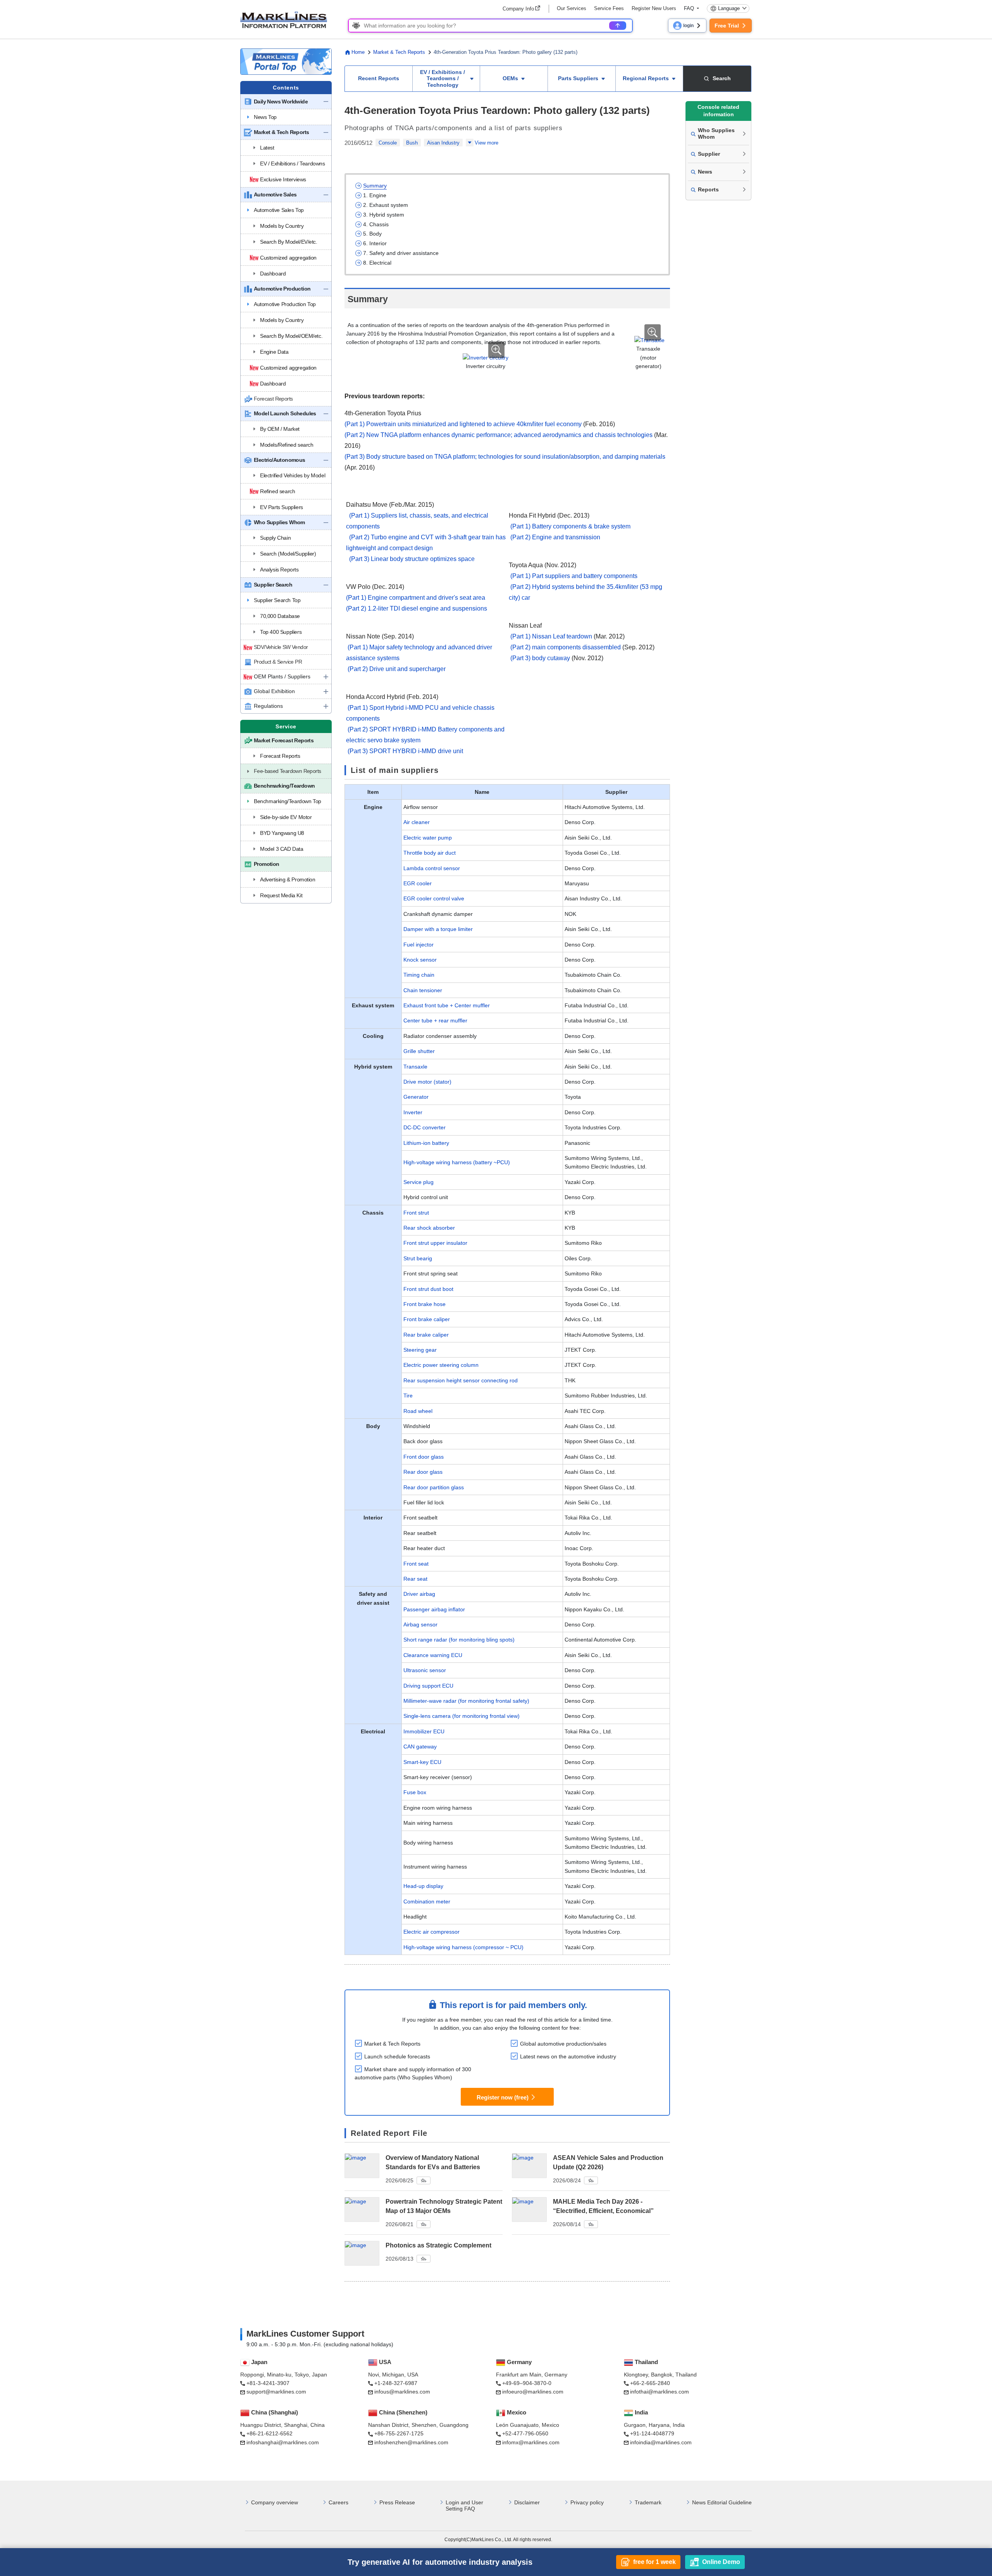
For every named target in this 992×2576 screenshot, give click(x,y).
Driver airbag (419, 1594)
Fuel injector (418, 945)
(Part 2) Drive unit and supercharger (397, 669)
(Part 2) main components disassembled (566, 647)
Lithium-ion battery (426, 1143)
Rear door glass (423, 1472)
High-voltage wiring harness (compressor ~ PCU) (463, 1947)
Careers (338, 2502)
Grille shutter (419, 1051)
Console (388, 143)
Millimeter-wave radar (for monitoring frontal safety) (466, 1701)
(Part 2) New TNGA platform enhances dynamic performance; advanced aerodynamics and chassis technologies (499, 435)
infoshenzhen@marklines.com (411, 2442)
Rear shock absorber (429, 1228)
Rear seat (415, 1579)
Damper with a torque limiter (438, 929)
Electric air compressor (431, 1932)
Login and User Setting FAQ (464, 2506)
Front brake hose (425, 1304)
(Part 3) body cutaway (540, 658)
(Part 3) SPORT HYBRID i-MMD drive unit (405, 751)
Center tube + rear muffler (435, 1020)
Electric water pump (428, 838)
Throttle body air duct (430, 853)
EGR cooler (418, 883)
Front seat (416, 1564)
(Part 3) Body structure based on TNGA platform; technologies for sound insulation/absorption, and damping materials (505, 457)
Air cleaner (417, 822)
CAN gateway (420, 1747)
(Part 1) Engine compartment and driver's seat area (416, 598)
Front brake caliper (427, 1319)
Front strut (416, 1213)
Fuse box (415, 1792)
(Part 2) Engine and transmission (555, 537)
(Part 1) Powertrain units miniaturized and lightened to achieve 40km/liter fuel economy (463, 424)
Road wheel (418, 1411)
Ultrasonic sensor (425, 1670)
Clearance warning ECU (433, 1655)
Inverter (413, 1112)
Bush (412, 143)
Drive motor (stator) (427, 1082)
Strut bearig (418, 1258)
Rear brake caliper (426, 1335)
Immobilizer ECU (424, 1731)
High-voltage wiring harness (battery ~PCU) (457, 1162)
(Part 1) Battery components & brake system (570, 526)
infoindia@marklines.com (661, 2442)
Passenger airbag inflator (434, 1609)
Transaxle (415, 1067)
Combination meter (427, 1901)
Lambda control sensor (432, 868)
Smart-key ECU (422, 1762)
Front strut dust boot (428, 1289)
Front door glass (424, 1457)
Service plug (418, 1182)
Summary (375, 186)
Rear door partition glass (434, 1487)
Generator (416, 1097)
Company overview (275, 2502)
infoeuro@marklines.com (533, 2392)
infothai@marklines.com (660, 2392)
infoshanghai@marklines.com (283, 2442)
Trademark (648, 2502)
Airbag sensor (420, 1624)
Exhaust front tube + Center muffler (447, 1005)
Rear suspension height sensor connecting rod (461, 1380)
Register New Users (654, 8)
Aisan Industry (443, 143)
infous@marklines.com (402, 2392)
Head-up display (423, 1886)
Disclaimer (527, 2502)
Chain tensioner (423, 990)
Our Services (572, 8)
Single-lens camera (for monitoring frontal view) (462, 1716)
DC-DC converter (425, 1127)
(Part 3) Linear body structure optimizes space (412, 559)
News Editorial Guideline (722, 2502)
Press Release (397, 2502)
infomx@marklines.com (531, 2442)
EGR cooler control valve (434, 898)
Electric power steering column (441, 1365)
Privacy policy (587, 2502)
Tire (408, 1396)
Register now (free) (503, 2097)
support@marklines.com (276, 2392)
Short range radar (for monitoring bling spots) (459, 1640)
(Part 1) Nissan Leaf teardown (551, 636)
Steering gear (420, 1350)
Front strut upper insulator (435, 1243)
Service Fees (609, 8)
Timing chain (419, 975)
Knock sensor (420, 960)
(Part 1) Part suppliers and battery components (574, 576)
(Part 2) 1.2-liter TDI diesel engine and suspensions (417, 608)
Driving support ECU (428, 1686)
